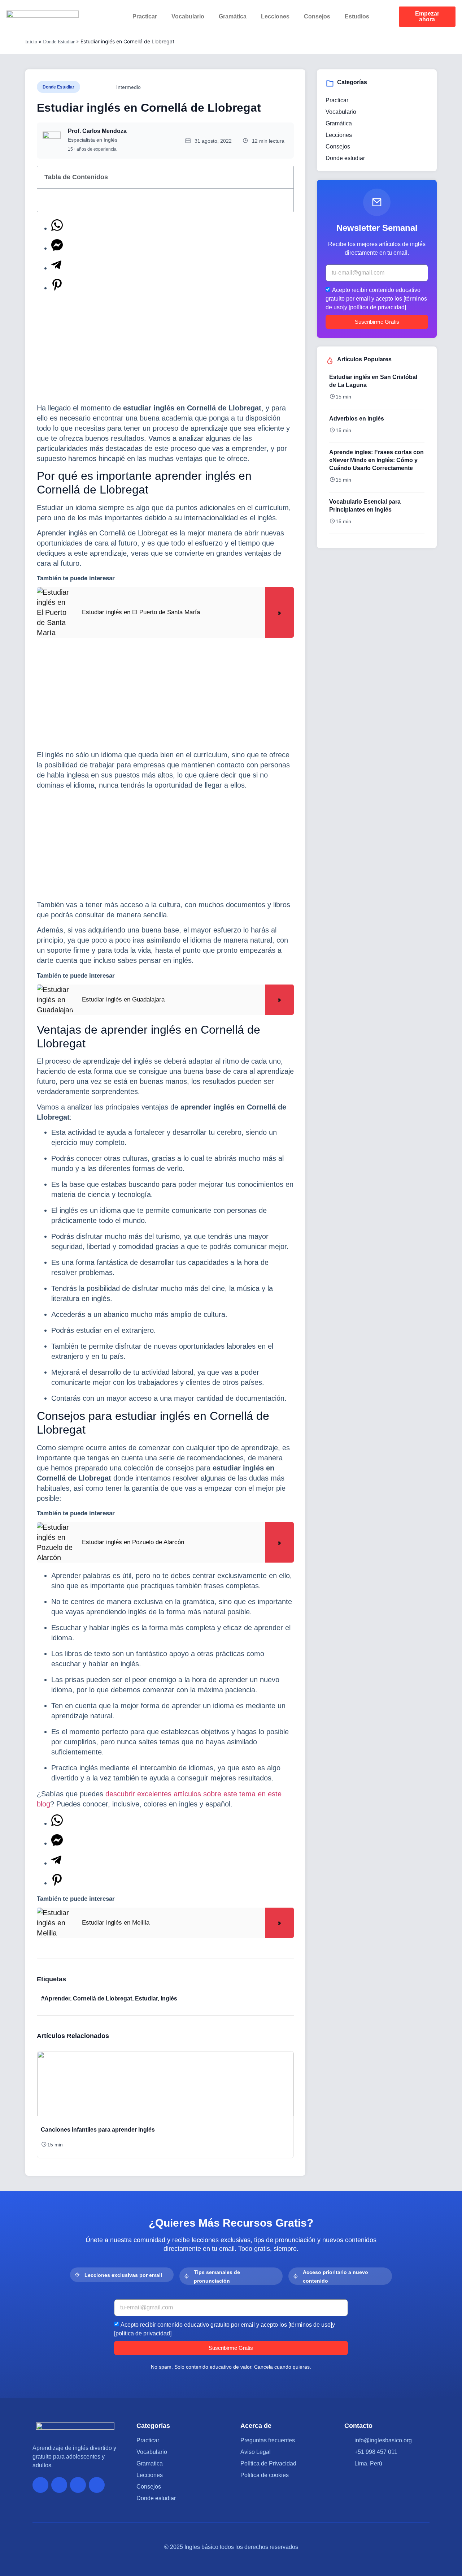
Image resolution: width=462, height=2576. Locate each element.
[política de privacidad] (377, 307)
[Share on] (57, 228)
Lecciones (275, 16)
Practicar (145, 16)
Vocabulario (188, 16)
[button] (40, 2102)
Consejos (317, 16)
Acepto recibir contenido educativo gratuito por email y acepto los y (376, 298)
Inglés (169, 1998)
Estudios (357, 16)
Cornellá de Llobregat (103, 1998)
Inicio (31, 42)
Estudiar (146, 1998)
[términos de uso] (310, 2324)
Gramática (233, 16)
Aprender (57, 1998)
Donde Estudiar (59, 42)
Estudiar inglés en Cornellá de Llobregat (149, 108)
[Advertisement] (165, 349)
